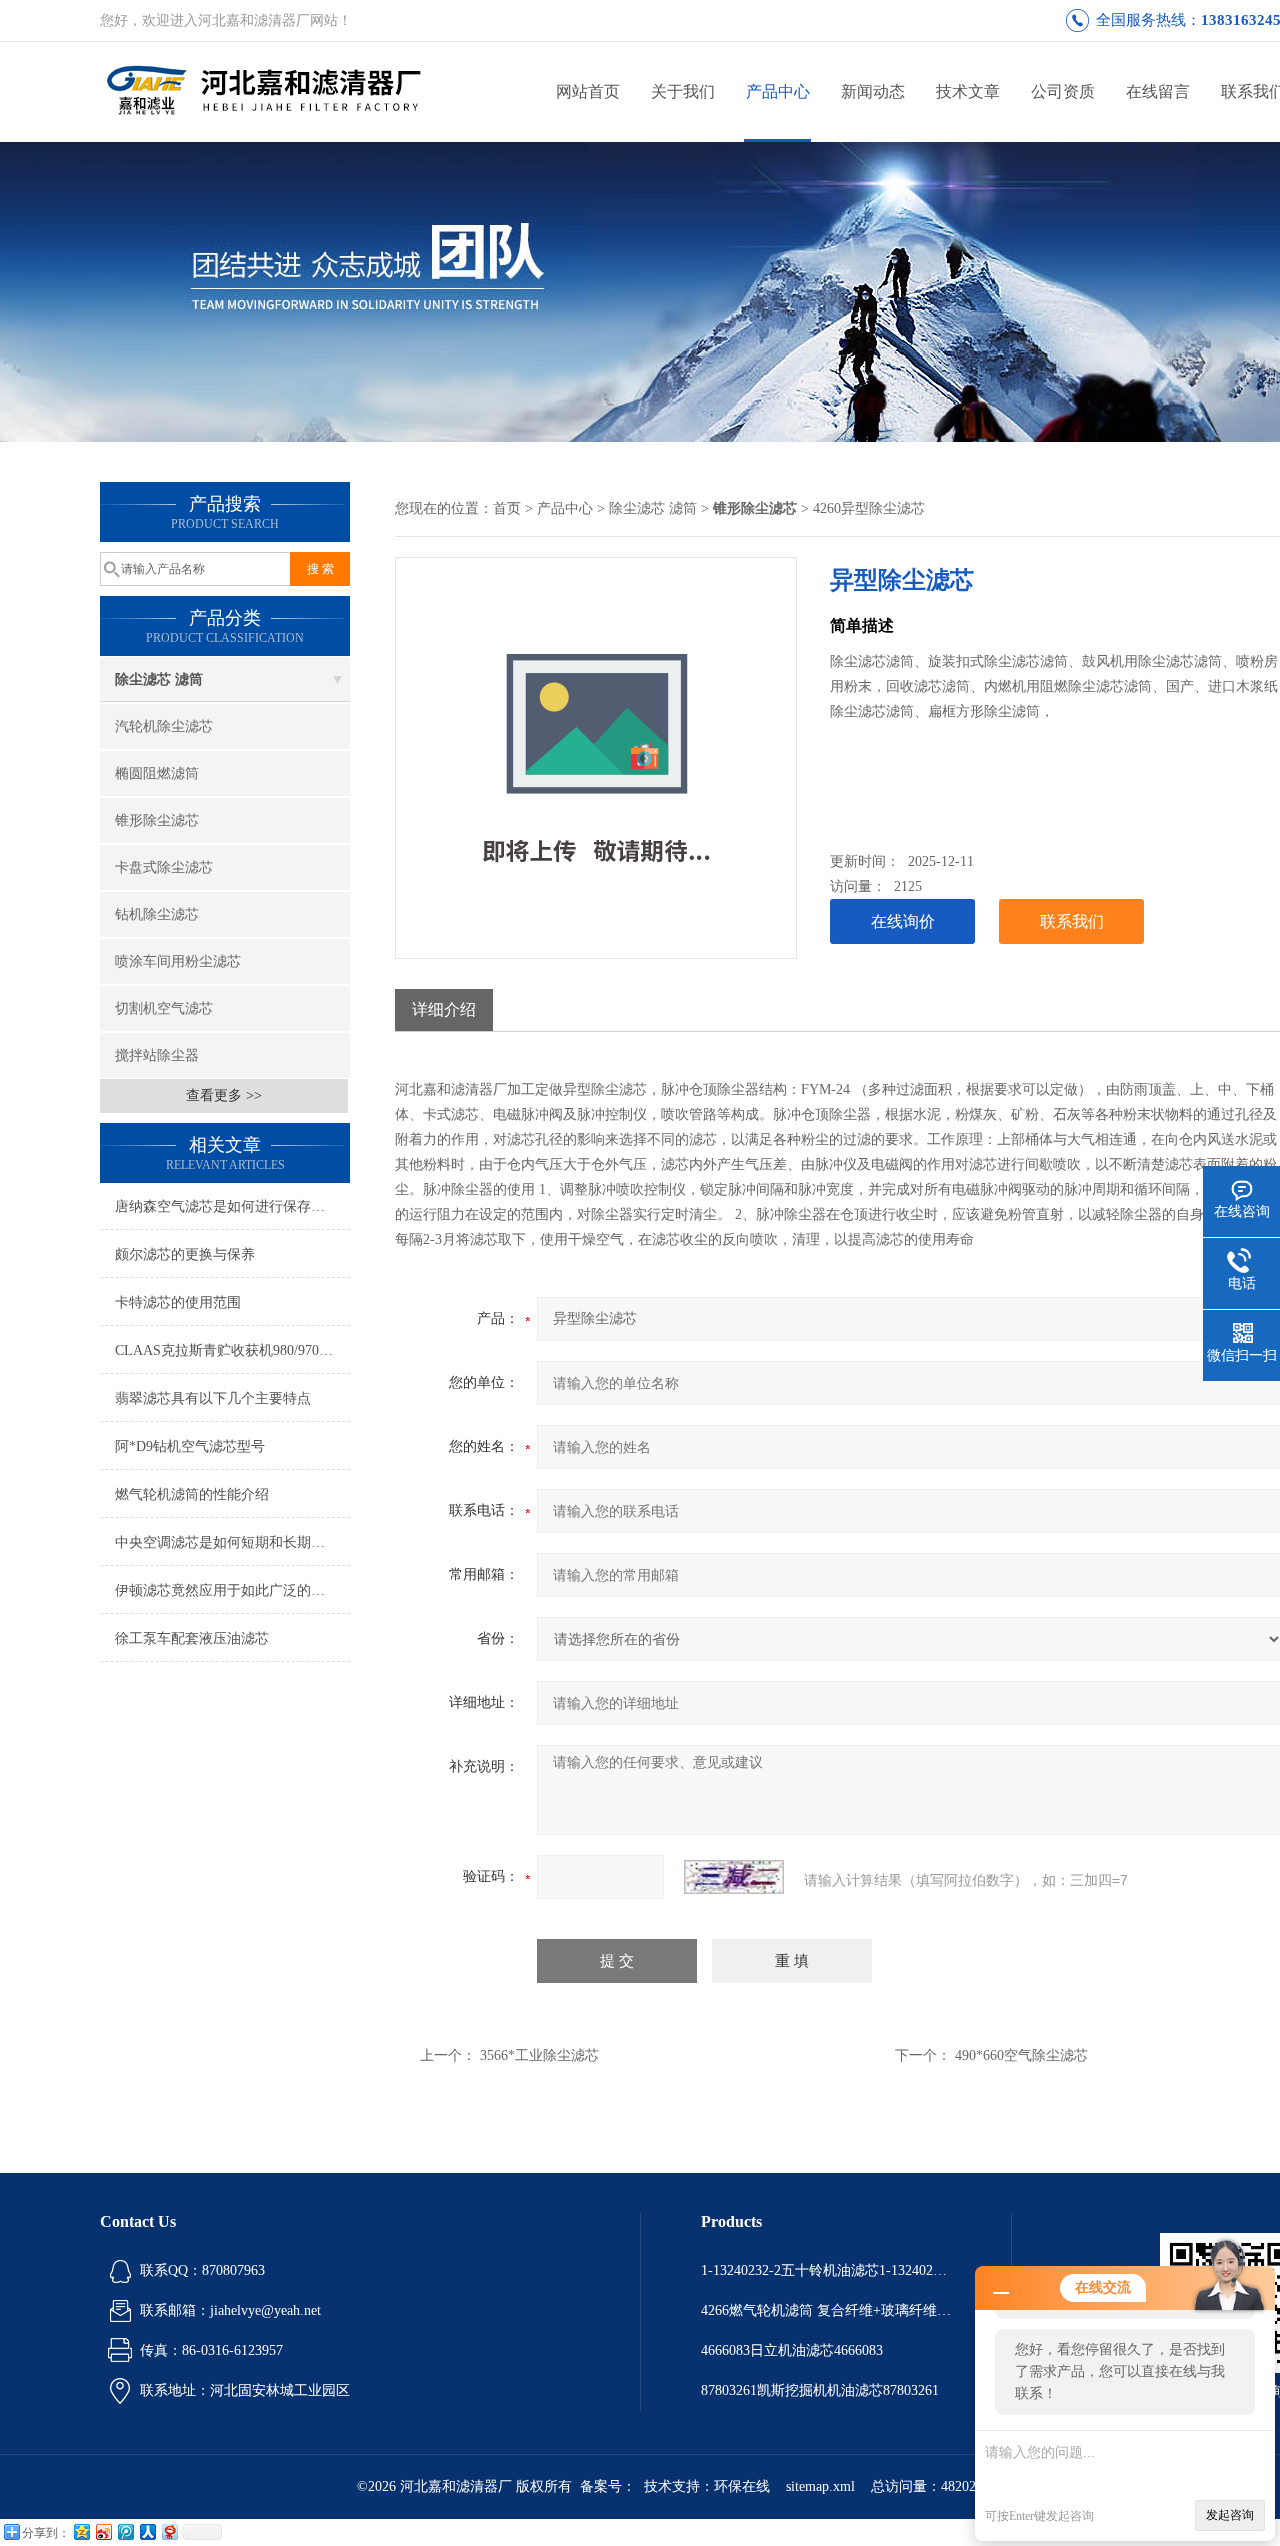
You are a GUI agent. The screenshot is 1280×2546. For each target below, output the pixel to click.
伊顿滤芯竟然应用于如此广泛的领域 (227, 1590)
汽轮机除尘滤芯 (164, 726)
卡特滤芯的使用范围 (178, 1302)
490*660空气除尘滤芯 (1021, 2055)
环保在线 (742, 2486)
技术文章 (968, 91)
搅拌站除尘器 (157, 1055)
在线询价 (903, 921)
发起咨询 (1230, 2515)
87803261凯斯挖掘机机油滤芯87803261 (820, 2390)
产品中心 (778, 91)
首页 (507, 508)
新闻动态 (873, 91)
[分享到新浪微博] (103, 2531)
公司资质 (1063, 91)
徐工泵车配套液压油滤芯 (192, 1638)
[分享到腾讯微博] (125, 2531)
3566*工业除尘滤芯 (539, 2055)
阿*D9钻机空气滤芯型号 (190, 1446)
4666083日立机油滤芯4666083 (792, 2350)
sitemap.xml (820, 2486)
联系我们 (1072, 921)
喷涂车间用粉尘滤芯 (178, 961)
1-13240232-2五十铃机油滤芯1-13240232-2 (826, 2270)
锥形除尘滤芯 (157, 820)
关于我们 (683, 91)
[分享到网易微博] (169, 2531)
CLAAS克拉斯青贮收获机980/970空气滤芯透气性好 (232, 1350)
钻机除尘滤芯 (157, 914)
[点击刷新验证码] (734, 1877)
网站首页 (588, 91)
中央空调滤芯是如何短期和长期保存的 (232, 1542)
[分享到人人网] (147, 2531)
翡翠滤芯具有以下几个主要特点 (213, 1398)
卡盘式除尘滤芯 (164, 867)
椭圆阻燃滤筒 (157, 773)
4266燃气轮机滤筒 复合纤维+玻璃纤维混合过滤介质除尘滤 (826, 2310)
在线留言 (1158, 91)
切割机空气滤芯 (164, 1008)
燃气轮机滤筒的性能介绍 (192, 1494)
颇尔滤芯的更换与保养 (185, 1254)
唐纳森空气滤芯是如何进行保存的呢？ (232, 1206)
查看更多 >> (224, 1095)
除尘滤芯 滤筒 (159, 679)
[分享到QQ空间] (81, 2531)
